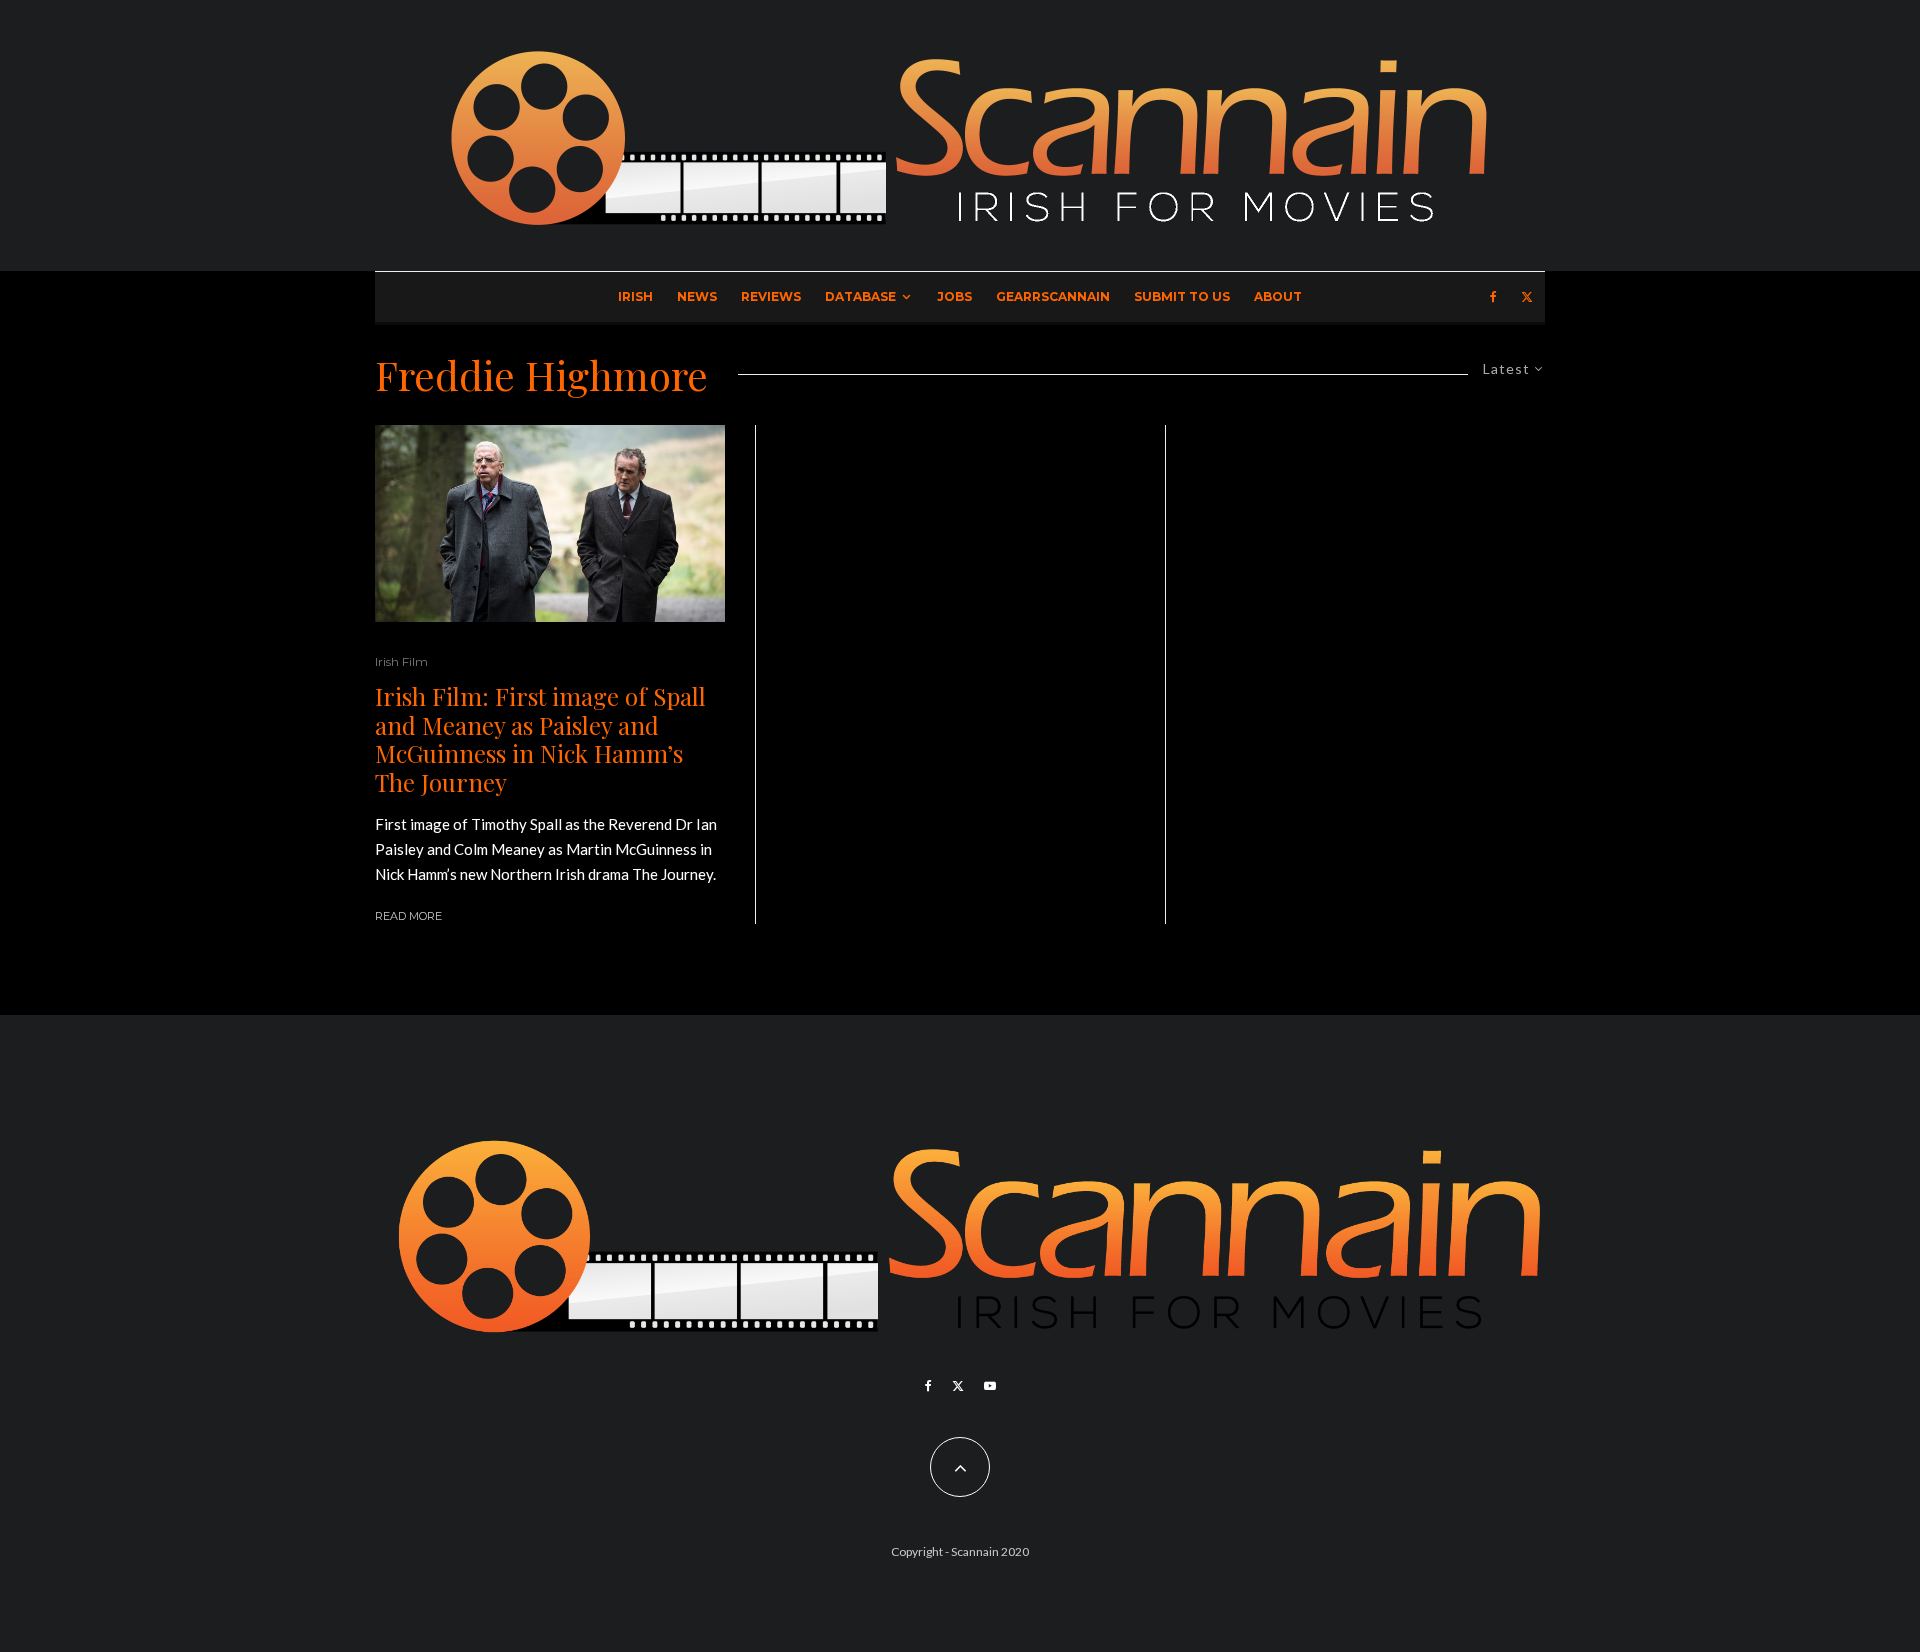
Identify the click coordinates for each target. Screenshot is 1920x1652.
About (1278, 296)
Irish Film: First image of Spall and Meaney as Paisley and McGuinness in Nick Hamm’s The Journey (540, 739)
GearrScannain (1053, 296)
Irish (635, 296)
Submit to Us (1182, 296)
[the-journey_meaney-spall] (550, 523)
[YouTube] (990, 1386)
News (697, 296)
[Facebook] (1493, 297)
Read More (408, 916)
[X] (1527, 297)
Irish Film (401, 661)
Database (860, 296)
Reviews (771, 296)
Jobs (954, 296)
